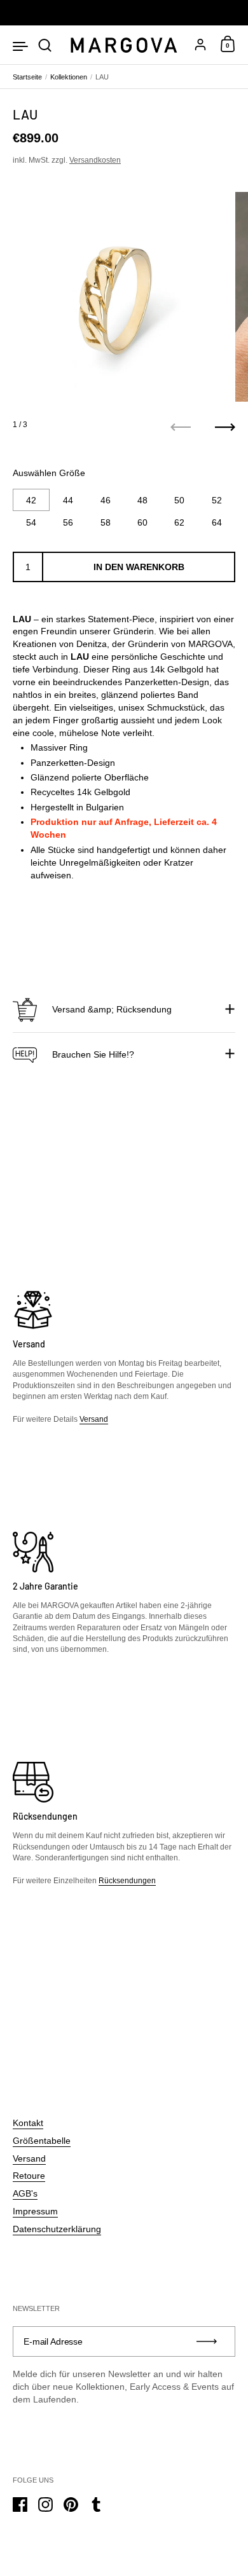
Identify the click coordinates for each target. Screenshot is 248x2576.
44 (68, 500)
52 (217, 500)
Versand (94, 1419)
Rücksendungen (127, 1881)
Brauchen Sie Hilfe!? (93, 1054)
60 (142, 522)
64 (217, 522)
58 (106, 522)
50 (179, 500)
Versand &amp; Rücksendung (112, 1009)
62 (179, 522)
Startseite (27, 77)
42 (31, 500)
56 (68, 522)
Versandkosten (95, 160)
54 (31, 522)
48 (142, 500)
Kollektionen (69, 77)
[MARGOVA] (124, 45)
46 (106, 500)
